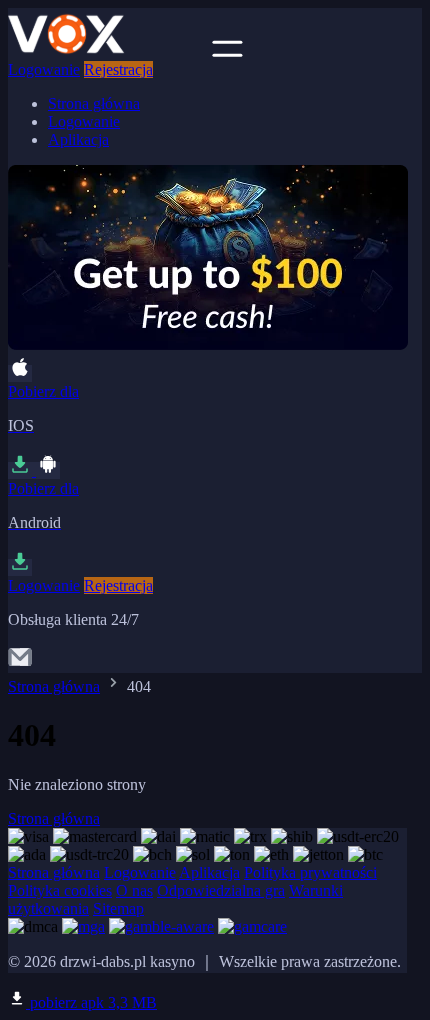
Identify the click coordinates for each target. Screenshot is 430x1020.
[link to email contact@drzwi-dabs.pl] (20, 663)
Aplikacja (78, 139)
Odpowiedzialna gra (221, 890)
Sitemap (118, 908)
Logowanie (44, 69)
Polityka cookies (60, 890)
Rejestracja (118, 69)
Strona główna (94, 103)
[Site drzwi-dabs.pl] (108, 51)
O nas (134, 890)
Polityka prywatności (310, 872)
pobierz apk (91, 1002)
